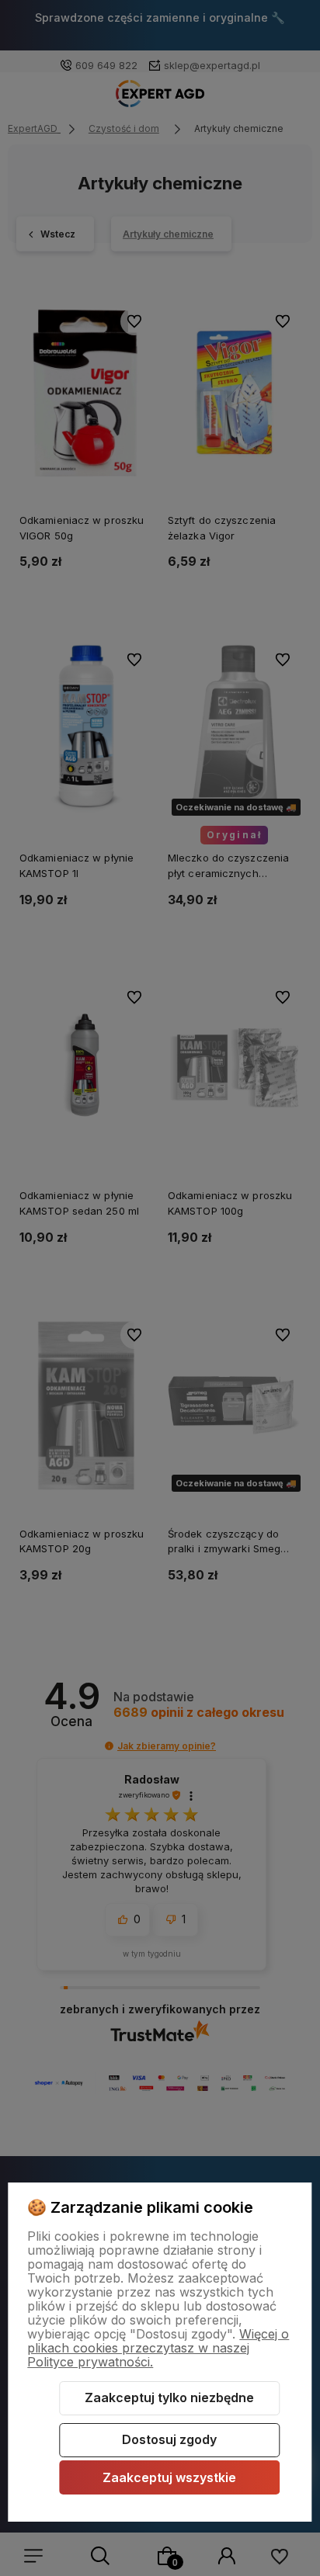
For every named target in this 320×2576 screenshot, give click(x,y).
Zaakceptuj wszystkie (169, 2477)
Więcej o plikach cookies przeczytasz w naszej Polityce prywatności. (158, 2348)
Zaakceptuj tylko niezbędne (169, 2397)
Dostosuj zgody (169, 2439)
